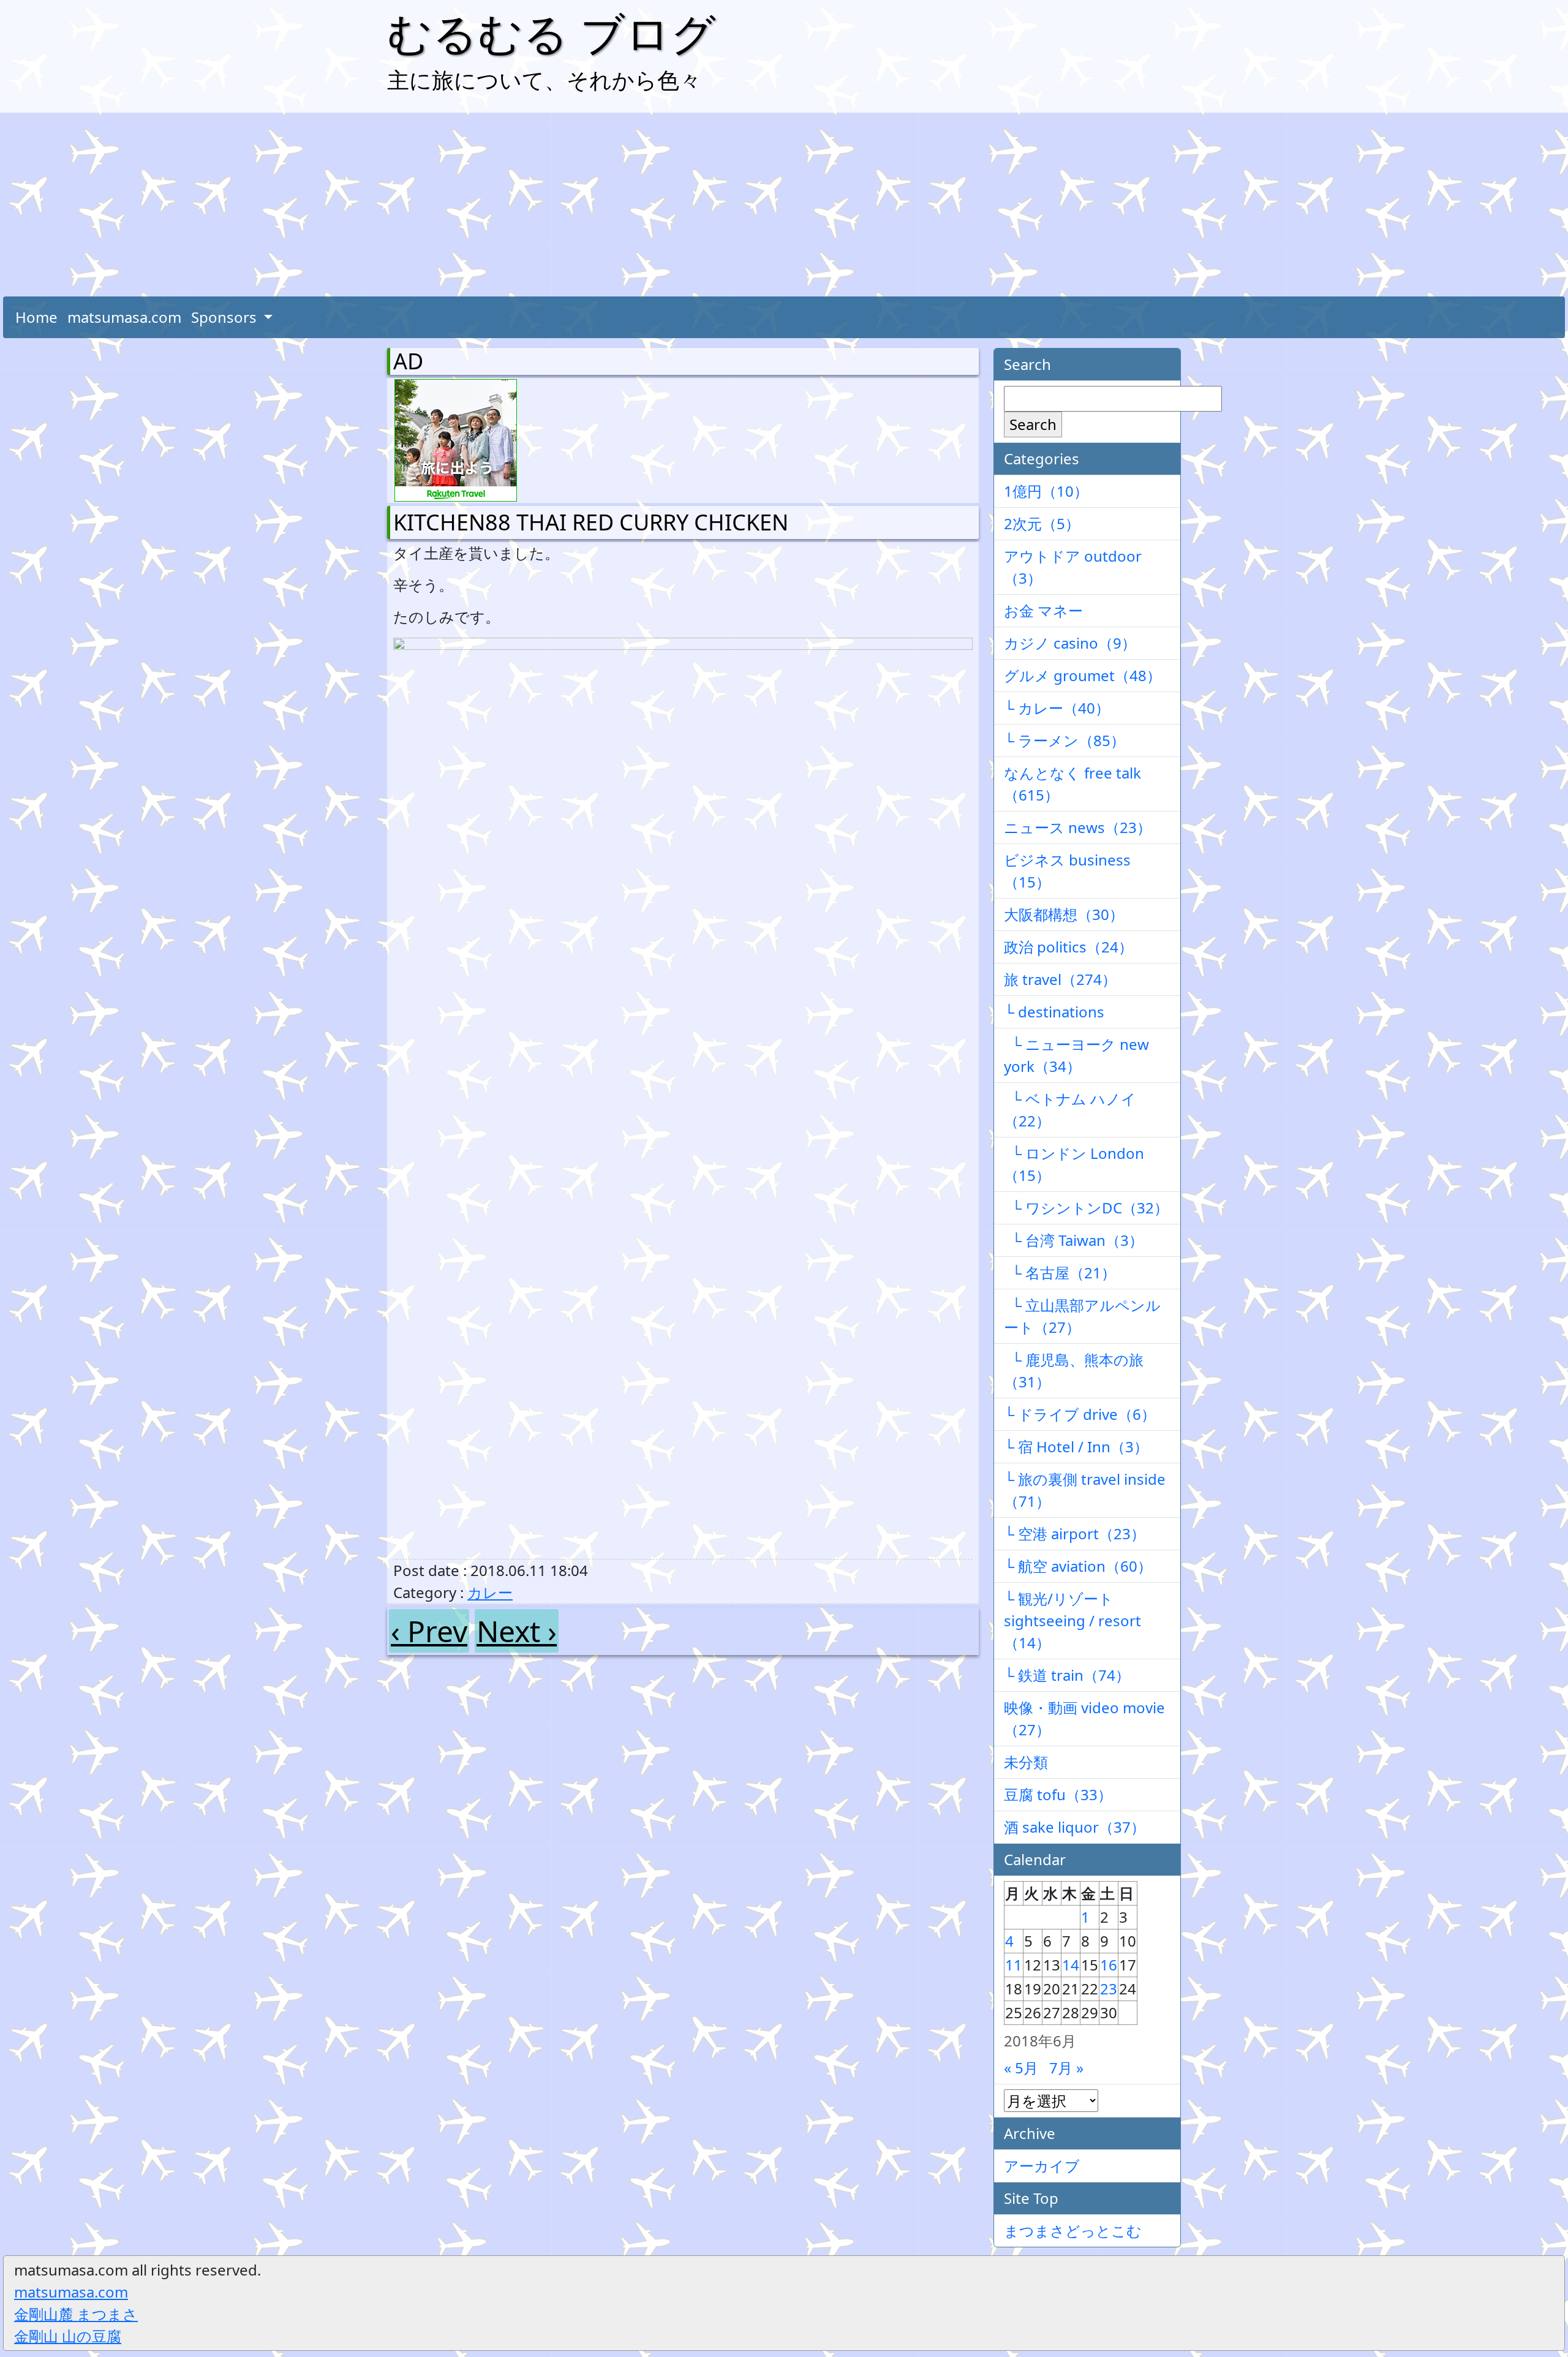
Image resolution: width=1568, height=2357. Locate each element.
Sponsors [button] (226, 317)
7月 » (1066, 2068)
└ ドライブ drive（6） (1080, 1414)
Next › (517, 1631)
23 (1109, 1989)
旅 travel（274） (1060, 979)
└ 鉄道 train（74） (1067, 1675)
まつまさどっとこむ (1073, 2231)
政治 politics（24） (1069, 947)
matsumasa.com (124, 317)
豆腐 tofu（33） (1058, 1794)
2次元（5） (1042, 523)
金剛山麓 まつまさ (76, 2314)
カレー (490, 1592)
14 (1071, 1965)
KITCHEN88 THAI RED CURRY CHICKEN (591, 522)
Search (1033, 424)
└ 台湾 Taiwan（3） (1074, 1240)
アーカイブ (1042, 2166)
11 (1014, 1965)
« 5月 (1021, 2068)
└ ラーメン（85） (1065, 740)
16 (1109, 1965)
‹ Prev (429, 1631)
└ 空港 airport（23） (1075, 1533)
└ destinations (1054, 1012)
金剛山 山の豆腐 (68, 2336)
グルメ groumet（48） (1083, 675)
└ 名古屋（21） (1060, 1273)
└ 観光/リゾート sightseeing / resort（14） (1072, 1620)
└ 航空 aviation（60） (1078, 1566)
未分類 (1026, 1762)
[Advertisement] (784, 205)
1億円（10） (1046, 491)
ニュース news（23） (1078, 827)
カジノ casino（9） (1070, 643)
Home (36, 317)
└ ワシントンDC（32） (1086, 1208)
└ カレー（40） (1057, 708)
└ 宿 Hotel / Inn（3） (1076, 1446)
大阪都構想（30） (1064, 914)
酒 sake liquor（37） (1075, 1827)
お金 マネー (1043, 610)
